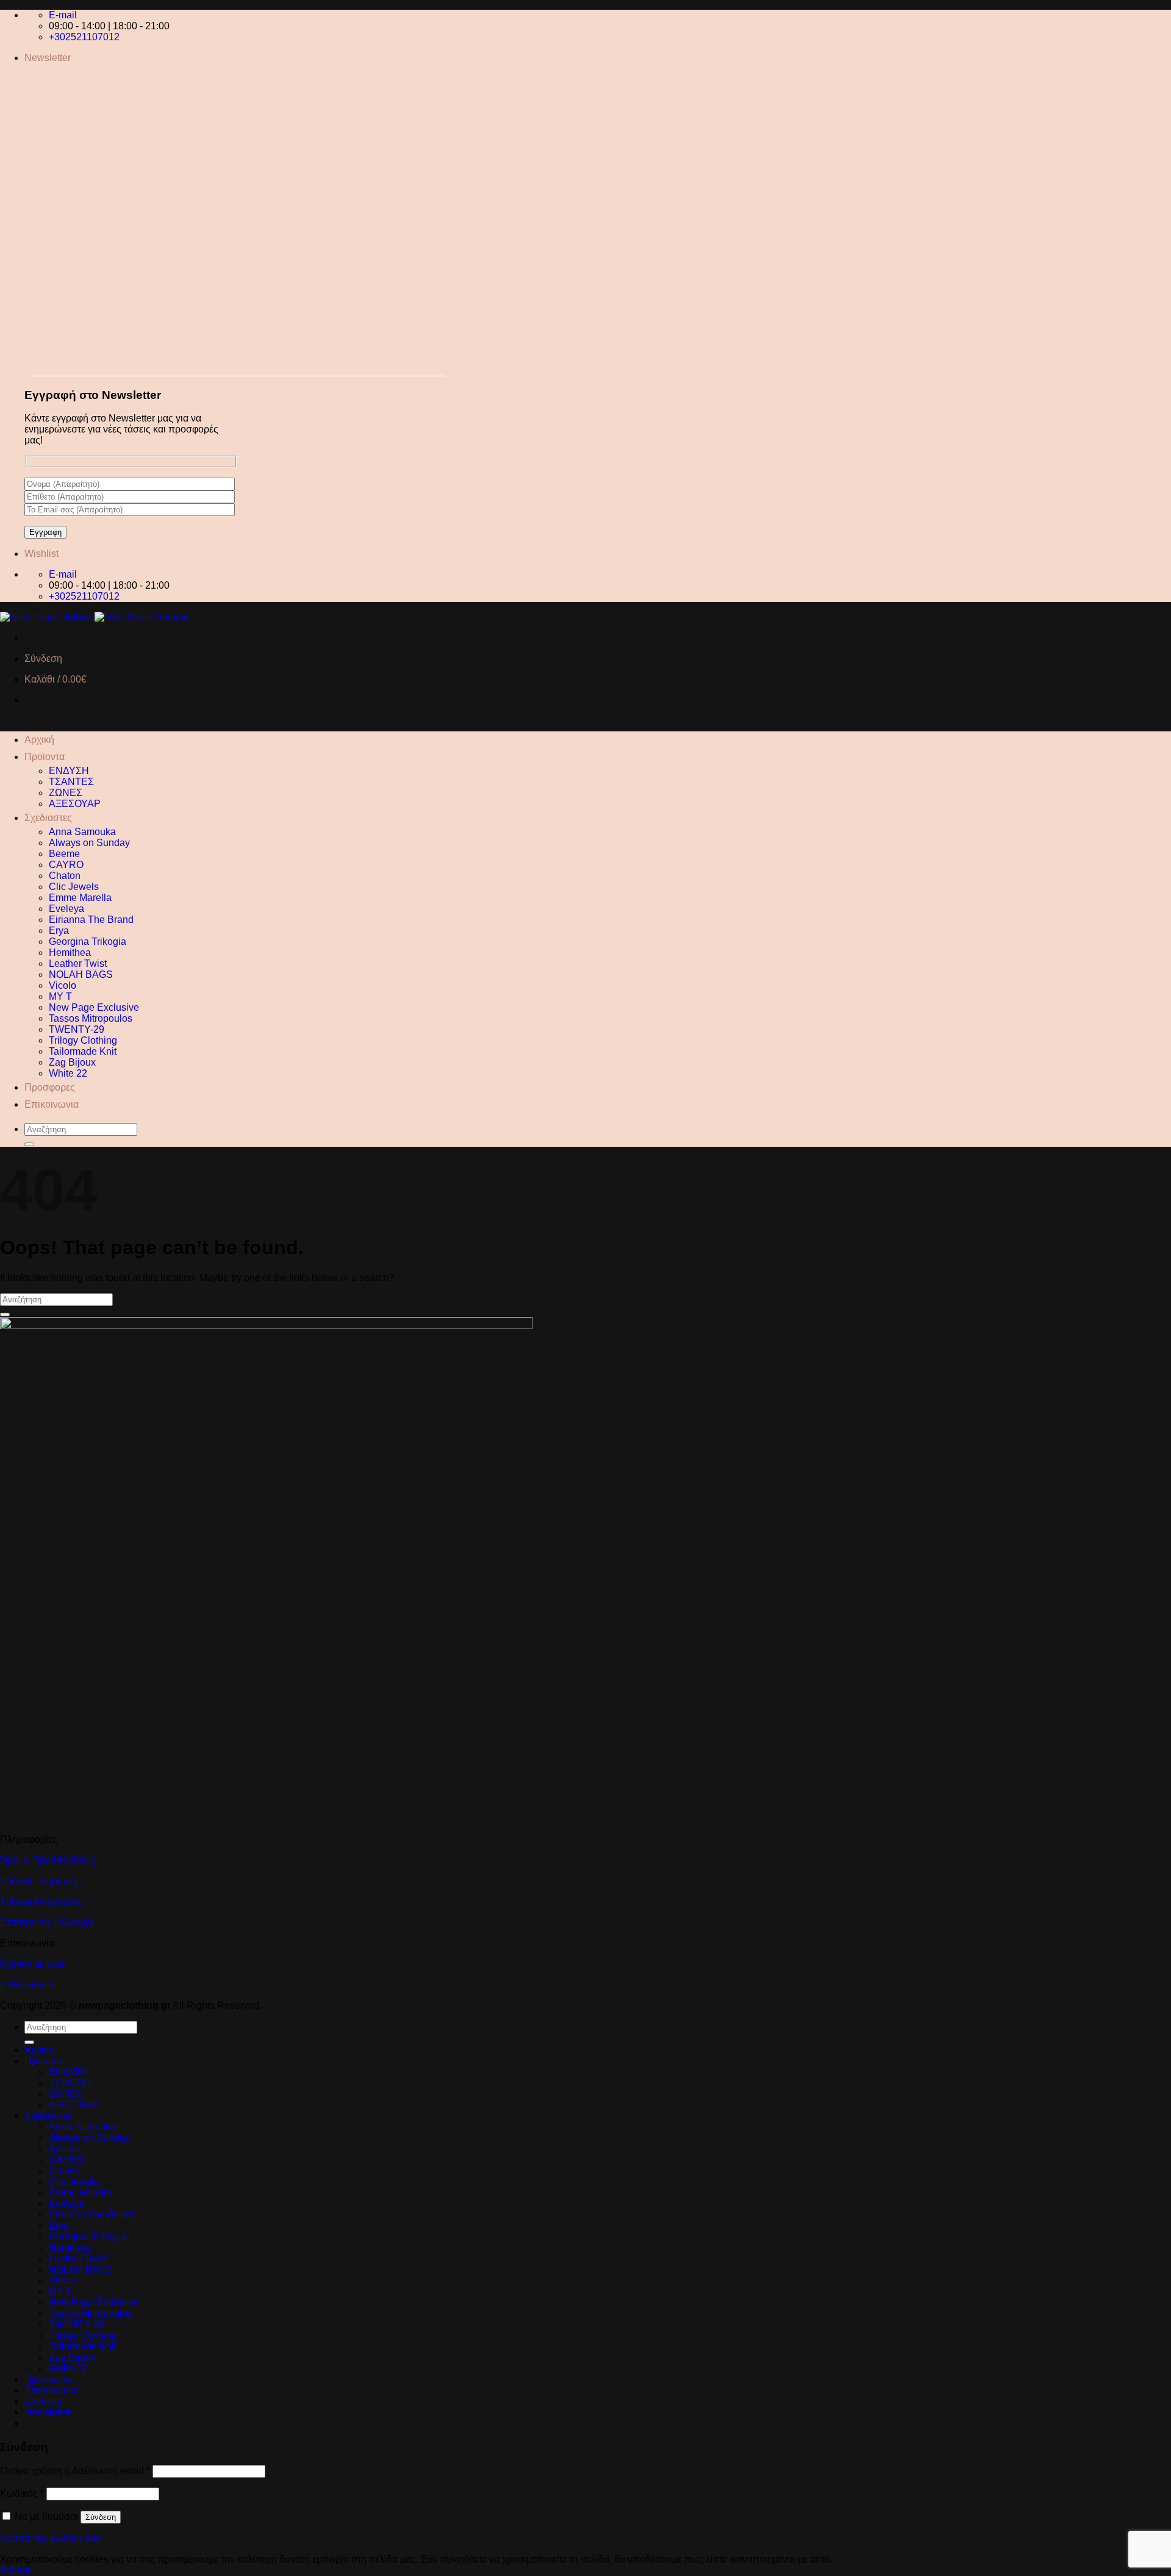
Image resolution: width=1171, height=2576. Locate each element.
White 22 (68, 1073)
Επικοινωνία (27, 1985)
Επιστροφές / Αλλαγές (47, 1922)
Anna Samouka (82, 832)
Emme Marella (80, 898)
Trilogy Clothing (83, 1040)
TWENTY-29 (77, 1029)
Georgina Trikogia (88, 942)
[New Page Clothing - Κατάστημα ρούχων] (95, 617)
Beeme (64, 854)
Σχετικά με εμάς (33, 1964)
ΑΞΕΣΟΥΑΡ (75, 804)
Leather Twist (78, 963)
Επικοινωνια (52, 1104)
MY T (60, 996)
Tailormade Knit (83, 1051)
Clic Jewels (74, 887)
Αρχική (39, 740)
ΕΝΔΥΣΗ (69, 771)
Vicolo (63, 985)
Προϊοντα (45, 757)
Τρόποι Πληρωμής (41, 1881)
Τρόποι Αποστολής (41, 1902)
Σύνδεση (101, 2517)
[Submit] (29, 1144)
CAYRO (66, 865)
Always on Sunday (89, 843)
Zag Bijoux (72, 1062)
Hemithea (70, 953)
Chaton (65, 876)
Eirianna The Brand (91, 920)
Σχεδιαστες (48, 818)
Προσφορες (50, 1087)
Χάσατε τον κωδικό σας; (52, 2538)
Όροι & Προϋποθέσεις (48, 1860)
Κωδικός (22, 2493)
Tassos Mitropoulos (91, 1018)
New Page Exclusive (94, 1007)
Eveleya (66, 909)
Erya (59, 931)
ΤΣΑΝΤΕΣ (71, 782)
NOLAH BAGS (81, 974)
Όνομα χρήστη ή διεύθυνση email (75, 2471)
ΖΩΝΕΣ (66, 793)
